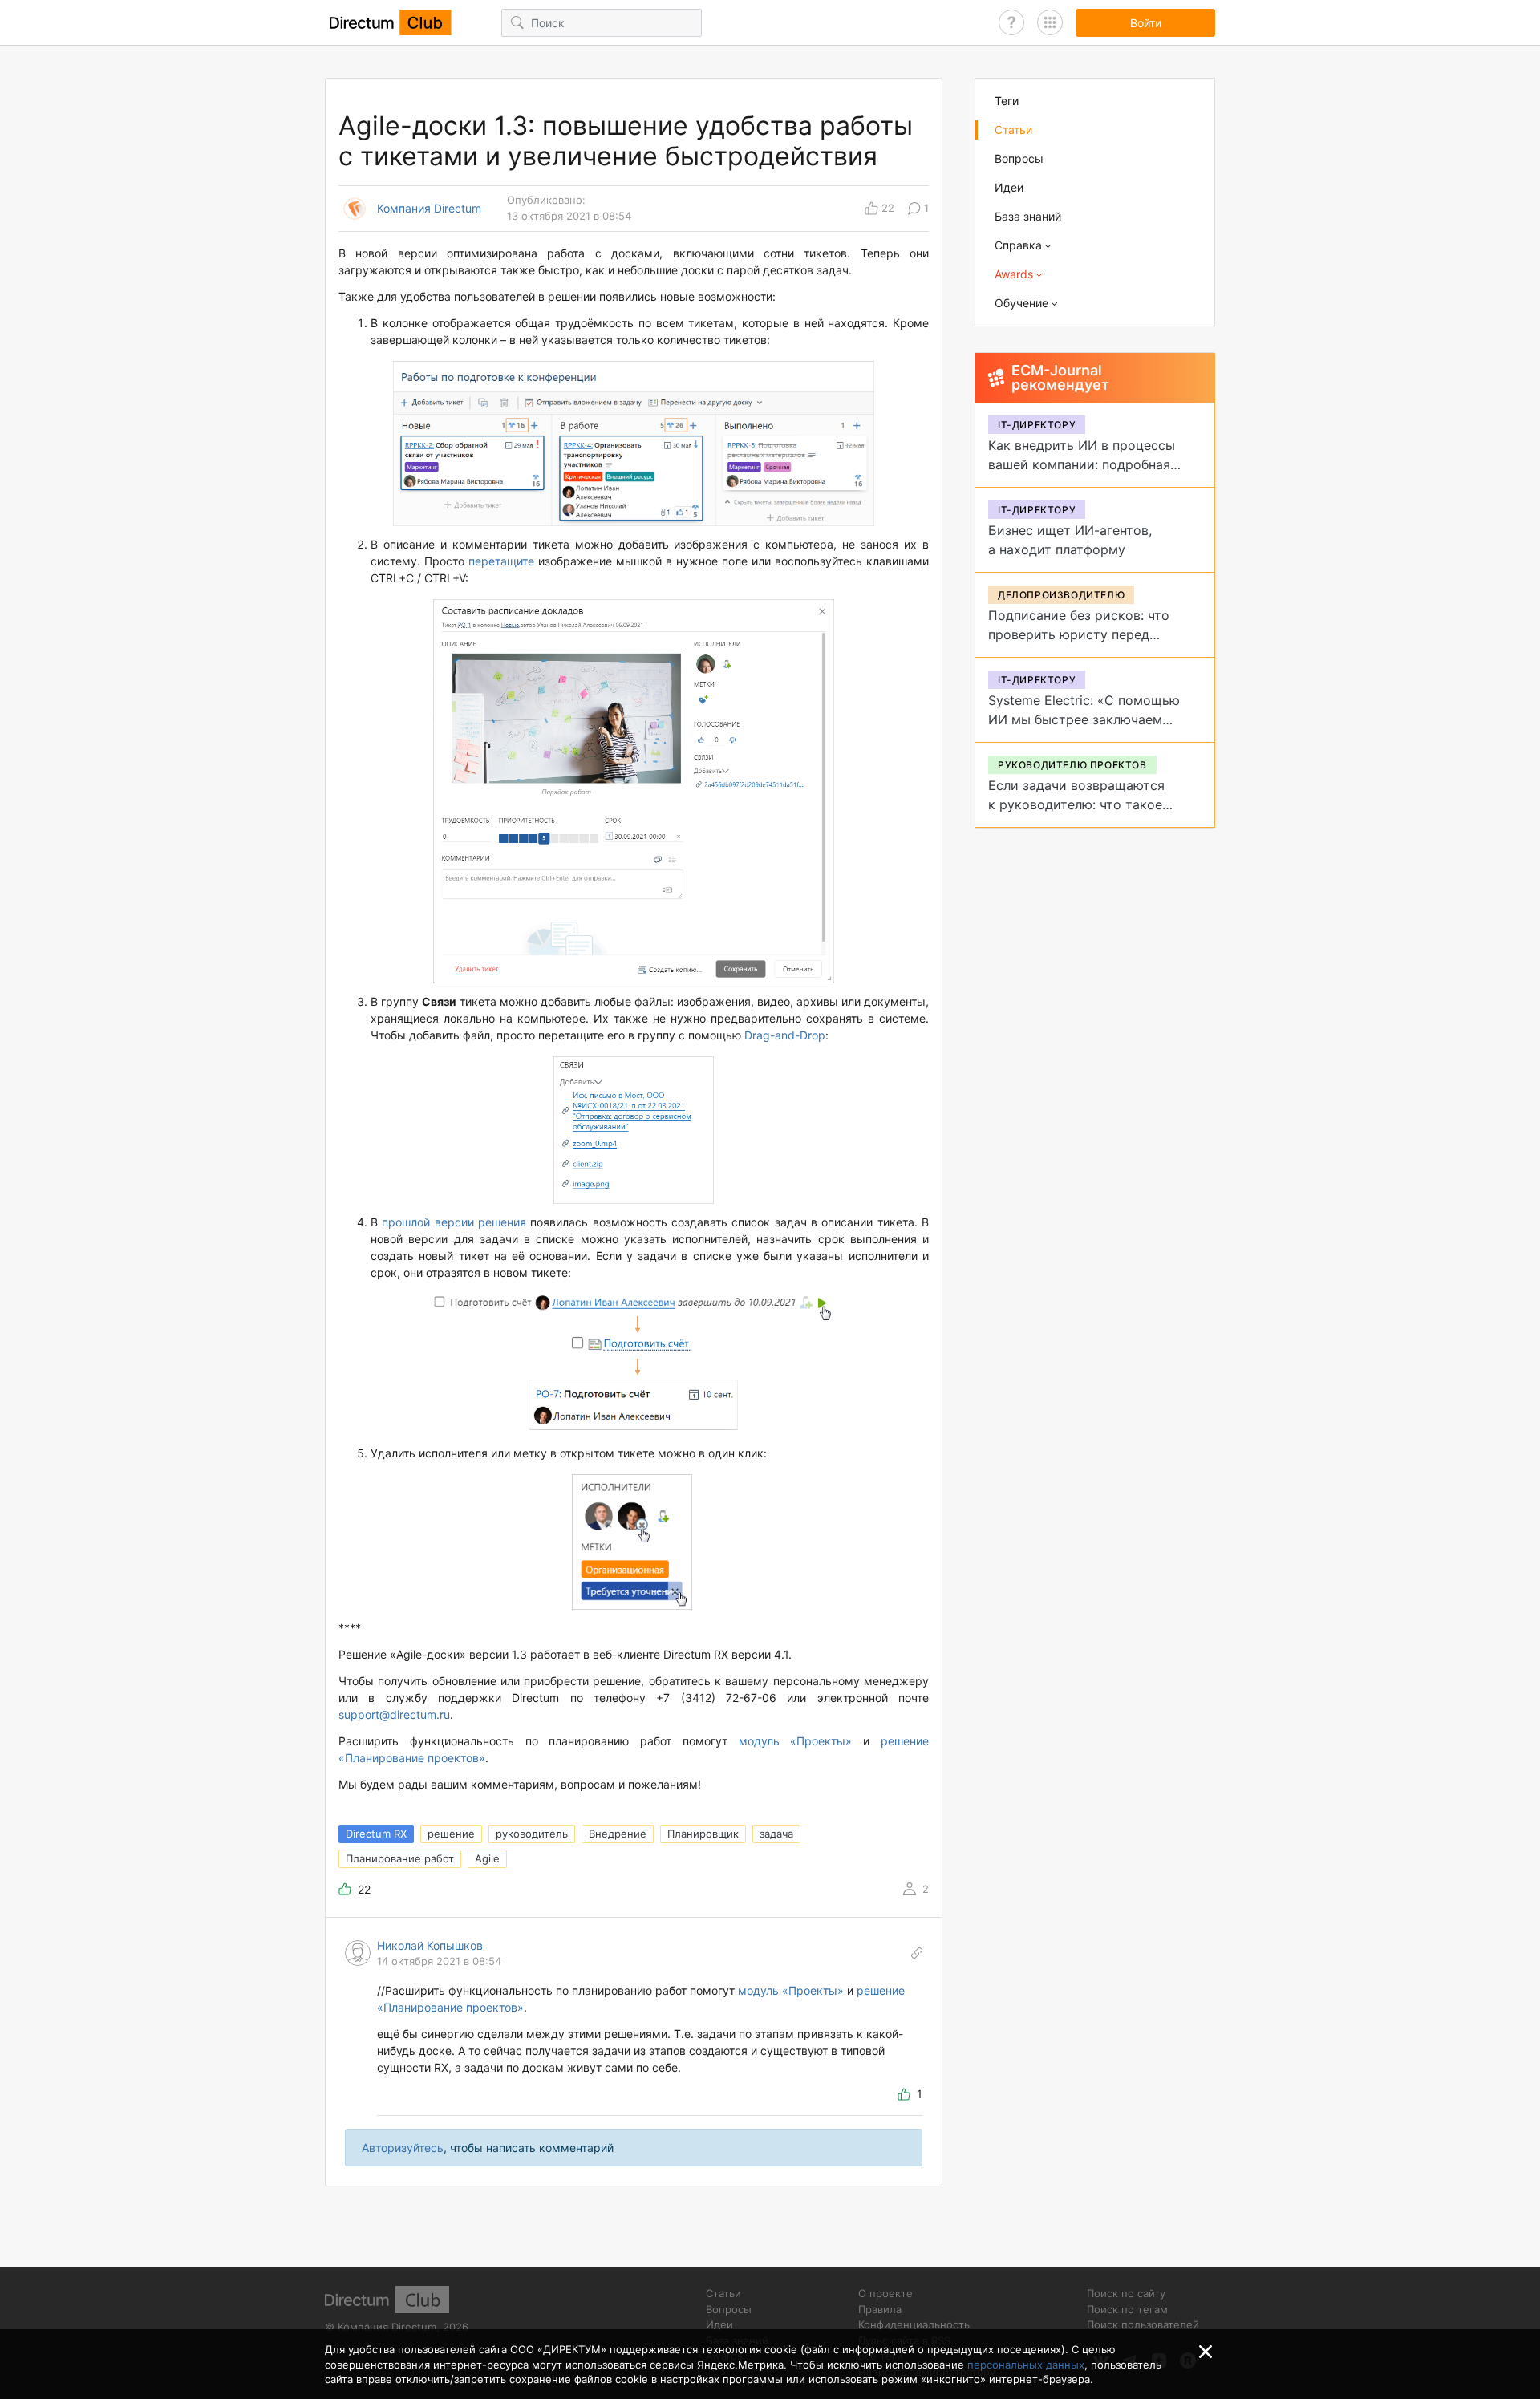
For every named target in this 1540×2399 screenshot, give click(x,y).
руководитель (532, 1834)
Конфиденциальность (914, 2324)
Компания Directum (429, 209)
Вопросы (1019, 158)
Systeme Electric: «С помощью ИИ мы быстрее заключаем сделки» (1084, 719)
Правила (880, 2309)
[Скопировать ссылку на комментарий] (917, 1953)
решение (451, 1834)
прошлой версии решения (454, 1222)
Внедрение (618, 1834)
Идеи (1009, 187)
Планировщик (703, 1834)
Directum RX (376, 1834)
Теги (1007, 101)
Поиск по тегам (1127, 2309)
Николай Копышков (430, 1945)
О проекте (885, 2293)
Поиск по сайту (1126, 2293)
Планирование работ (400, 1858)
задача (776, 1834)
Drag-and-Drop (785, 1035)
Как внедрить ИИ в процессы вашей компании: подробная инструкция (1082, 464)
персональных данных (1026, 2365)
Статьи (1013, 130)
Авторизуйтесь (403, 2148)
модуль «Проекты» (796, 1741)
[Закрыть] (1206, 2352)
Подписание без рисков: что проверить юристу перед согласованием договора (1079, 634)
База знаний (1028, 216)
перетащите (501, 561)
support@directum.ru (394, 1714)
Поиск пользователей (1143, 2324)
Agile (487, 1858)
